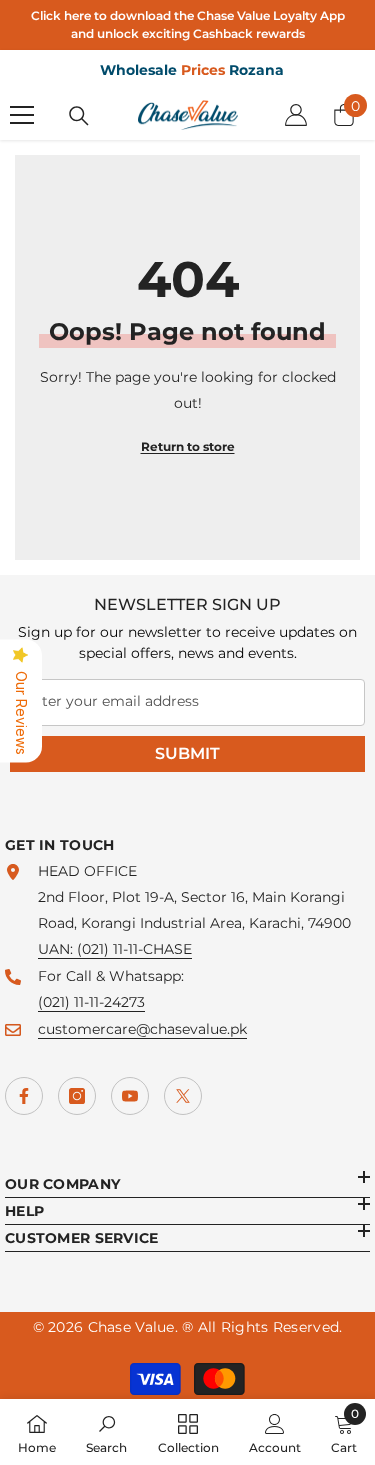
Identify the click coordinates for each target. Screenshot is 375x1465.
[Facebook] (24, 1096)
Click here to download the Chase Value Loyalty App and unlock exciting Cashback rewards (188, 24)
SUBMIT (187, 753)
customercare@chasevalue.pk (142, 1029)
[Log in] (296, 115)
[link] (106, 1432)
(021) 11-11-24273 (91, 1002)
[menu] (22, 115)
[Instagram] (77, 1096)
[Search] (79, 116)
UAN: (57, 949)
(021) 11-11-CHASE (134, 949)
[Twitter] (183, 1096)
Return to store (188, 446)
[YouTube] (130, 1096)
